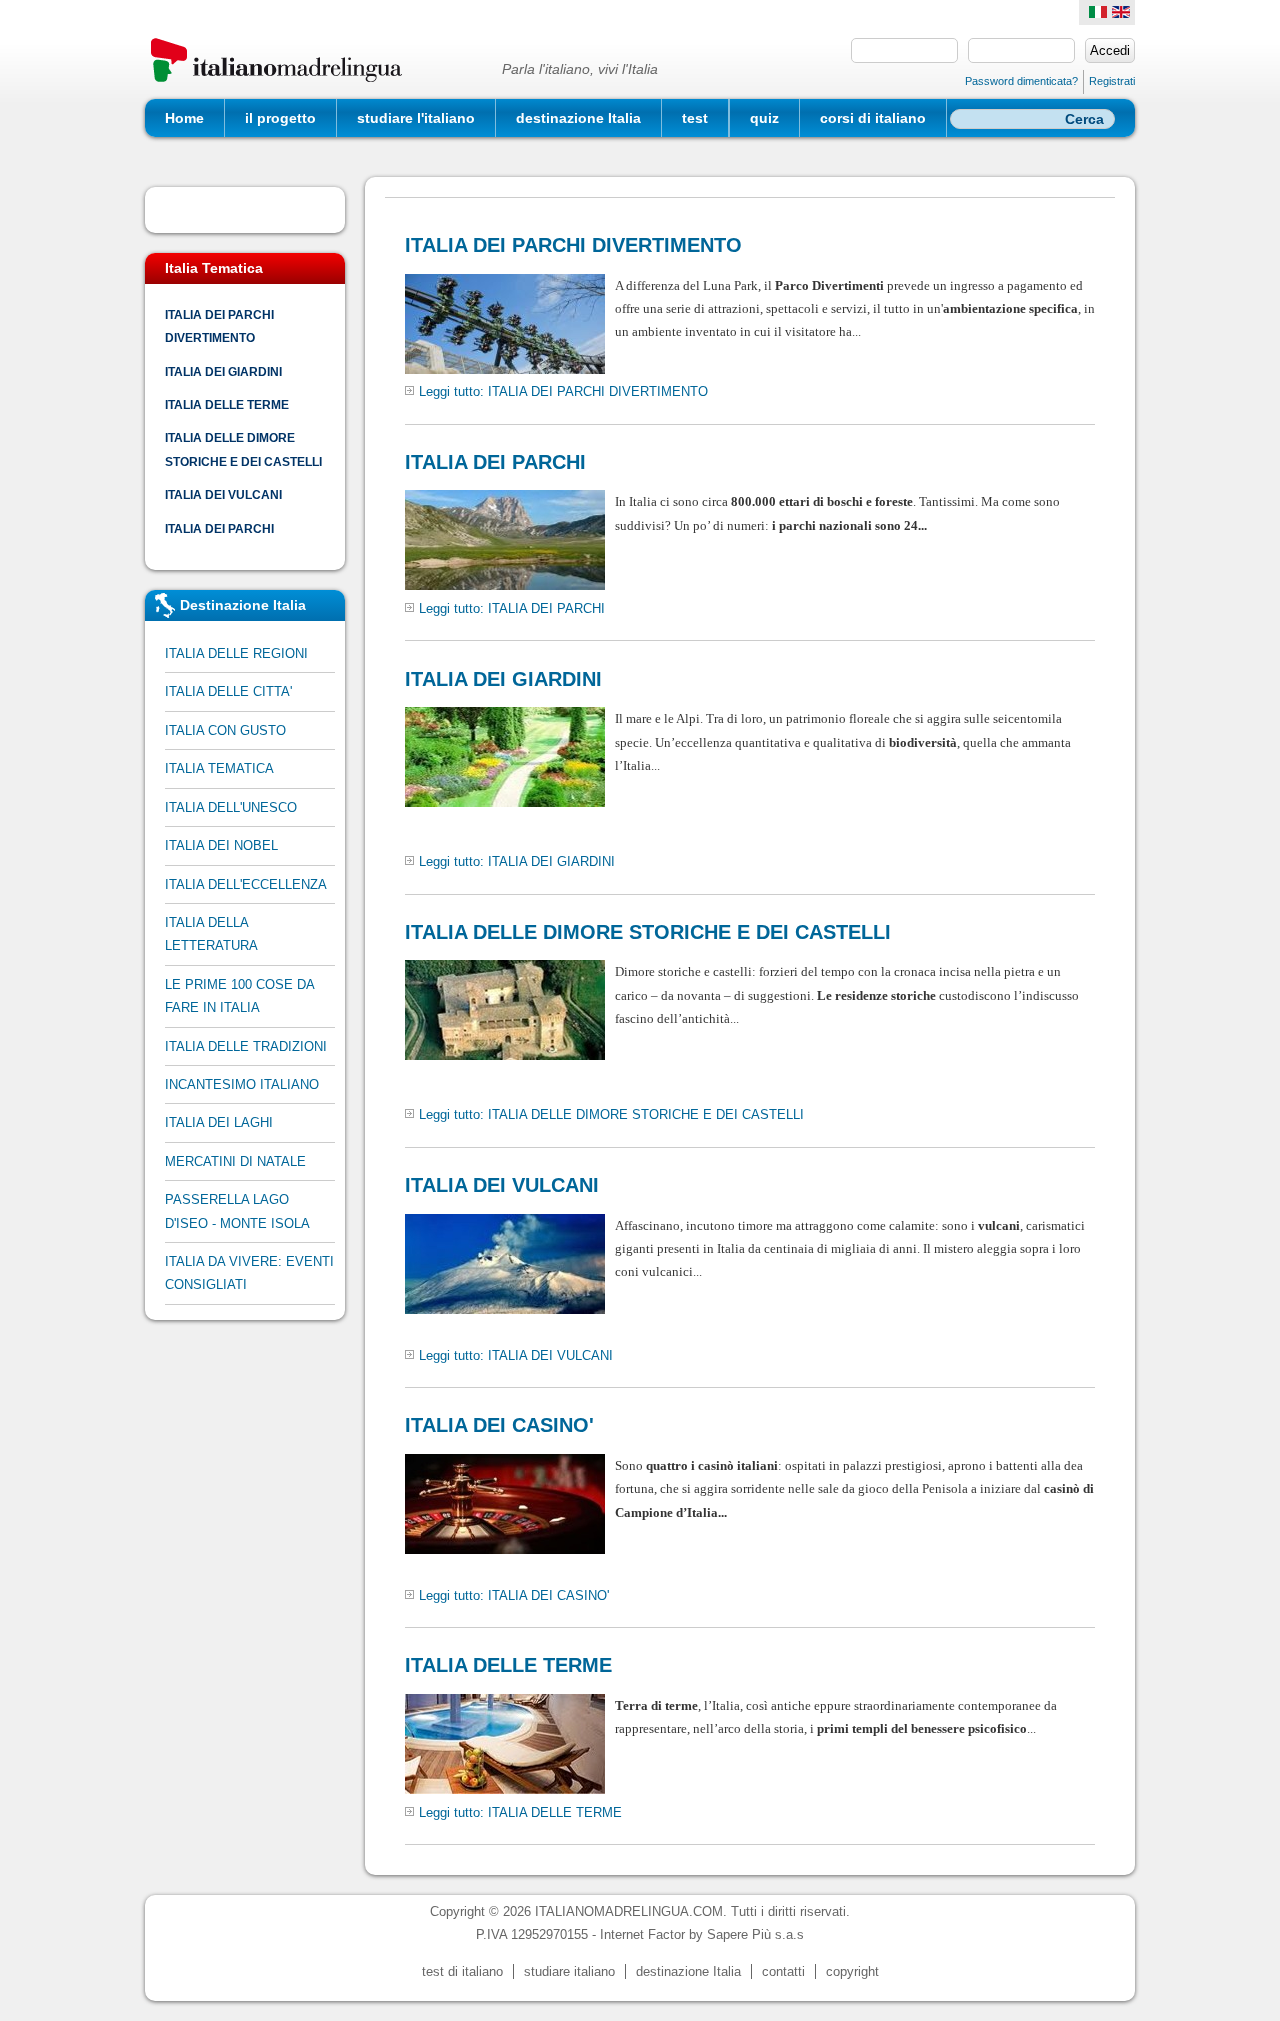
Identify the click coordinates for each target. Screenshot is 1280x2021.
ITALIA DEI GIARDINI (223, 371)
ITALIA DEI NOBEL (221, 845)
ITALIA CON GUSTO (225, 730)
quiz (764, 118)
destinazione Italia (578, 118)
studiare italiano (569, 1971)
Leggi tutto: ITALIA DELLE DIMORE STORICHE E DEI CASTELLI (611, 1114)
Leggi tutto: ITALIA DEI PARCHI (512, 608)
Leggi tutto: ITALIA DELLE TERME (520, 1812)
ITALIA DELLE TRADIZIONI (246, 1046)
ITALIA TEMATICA (219, 768)
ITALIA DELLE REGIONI (236, 653)
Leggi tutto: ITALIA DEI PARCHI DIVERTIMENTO (563, 391)
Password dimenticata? (1021, 81)
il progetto (280, 118)
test (695, 118)
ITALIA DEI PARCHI (219, 528)
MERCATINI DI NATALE (235, 1161)
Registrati (1112, 81)
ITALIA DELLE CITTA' (228, 691)
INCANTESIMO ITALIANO (242, 1084)
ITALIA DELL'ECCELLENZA (246, 884)
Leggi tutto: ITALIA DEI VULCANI (516, 1355)
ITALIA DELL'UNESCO (231, 807)
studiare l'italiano (416, 118)
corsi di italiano (873, 118)
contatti (783, 1971)
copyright (852, 1971)
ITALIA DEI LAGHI (219, 1122)
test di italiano (462, 1971)
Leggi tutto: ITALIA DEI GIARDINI (517, 861)
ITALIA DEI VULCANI (223, 494)
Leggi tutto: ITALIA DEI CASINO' (514, 1595)
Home (184, 118)
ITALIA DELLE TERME (227, 404)
